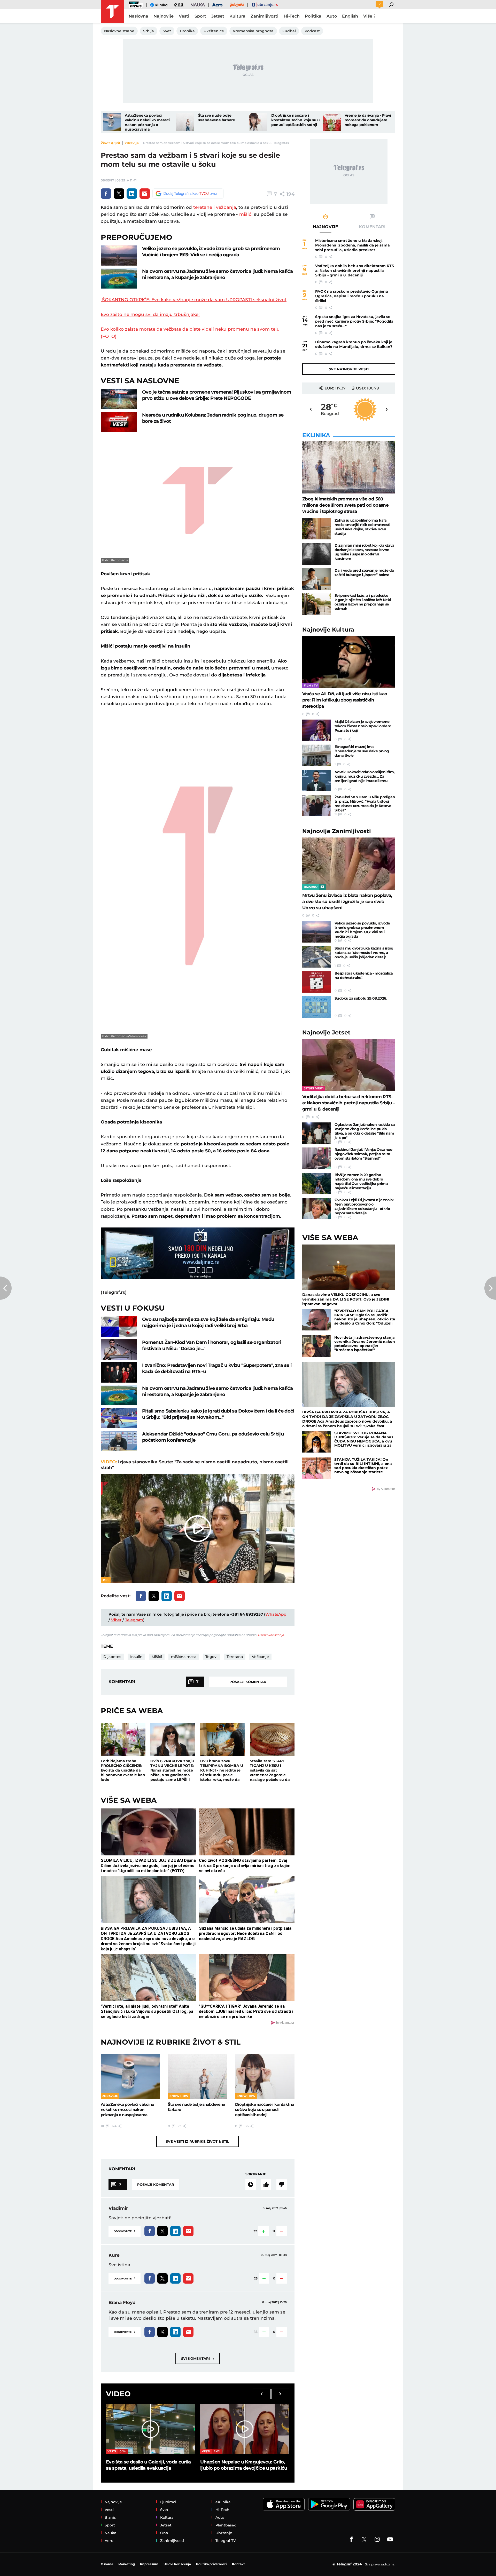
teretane (202, 207)
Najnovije (328, 630)
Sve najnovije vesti (349, 369)
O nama (107, 2564)
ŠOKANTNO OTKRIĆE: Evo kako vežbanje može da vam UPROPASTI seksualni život (194, 300)
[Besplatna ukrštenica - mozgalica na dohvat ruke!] (316, 982)
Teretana (235, 1657)
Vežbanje (260, 1657)
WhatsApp (276, 1614)
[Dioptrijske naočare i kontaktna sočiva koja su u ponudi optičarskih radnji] (258, 122)
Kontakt (238, 2564)
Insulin (136, 1657)
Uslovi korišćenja (271, 1635)
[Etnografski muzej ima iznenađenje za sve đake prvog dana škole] (316, 755)
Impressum (149, 2564)
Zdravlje (132, 143)
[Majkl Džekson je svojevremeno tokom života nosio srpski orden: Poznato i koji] (316, 730)
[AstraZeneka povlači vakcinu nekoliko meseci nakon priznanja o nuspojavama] (112, 122)
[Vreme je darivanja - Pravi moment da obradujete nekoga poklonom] (332, 122)
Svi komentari (198, 2358)
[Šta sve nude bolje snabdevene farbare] (185, 122)
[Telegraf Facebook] (351, 2539)
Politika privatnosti (211, 2564)
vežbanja (226, 207)
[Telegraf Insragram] (377, 2539)
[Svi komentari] (251, 2184)
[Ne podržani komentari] (282, 2184)
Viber (116, 1620)
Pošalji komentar (248, 1682)
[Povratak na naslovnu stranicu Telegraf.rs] (112, 12)
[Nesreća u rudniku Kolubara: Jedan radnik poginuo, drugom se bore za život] (119, 422)
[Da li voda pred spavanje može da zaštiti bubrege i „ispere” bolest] (316, 579)
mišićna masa (184, 1657)
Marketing (127, 2564)
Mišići (157, 1657)
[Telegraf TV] (390, 2539)
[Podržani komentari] (266, 2184)
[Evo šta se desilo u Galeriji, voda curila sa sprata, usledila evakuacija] (150, 2429)
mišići (247, 214)
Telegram (134, 1620)
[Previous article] (6, 1288)
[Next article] (490, 1288)
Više (368, 16)
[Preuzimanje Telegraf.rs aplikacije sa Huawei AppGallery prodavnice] (374, 2504)
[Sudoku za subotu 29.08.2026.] (316, 1007)
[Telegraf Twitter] (364, 2539)
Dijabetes (112, 1657)
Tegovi (211, 1657)
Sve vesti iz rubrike (197, 2141)
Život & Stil (110, 143)
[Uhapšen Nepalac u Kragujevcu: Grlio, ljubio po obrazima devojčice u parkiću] (245, 2429)
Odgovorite (125, 2231)
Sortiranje (256, 2174)
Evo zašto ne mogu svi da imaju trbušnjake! (150, 314)
